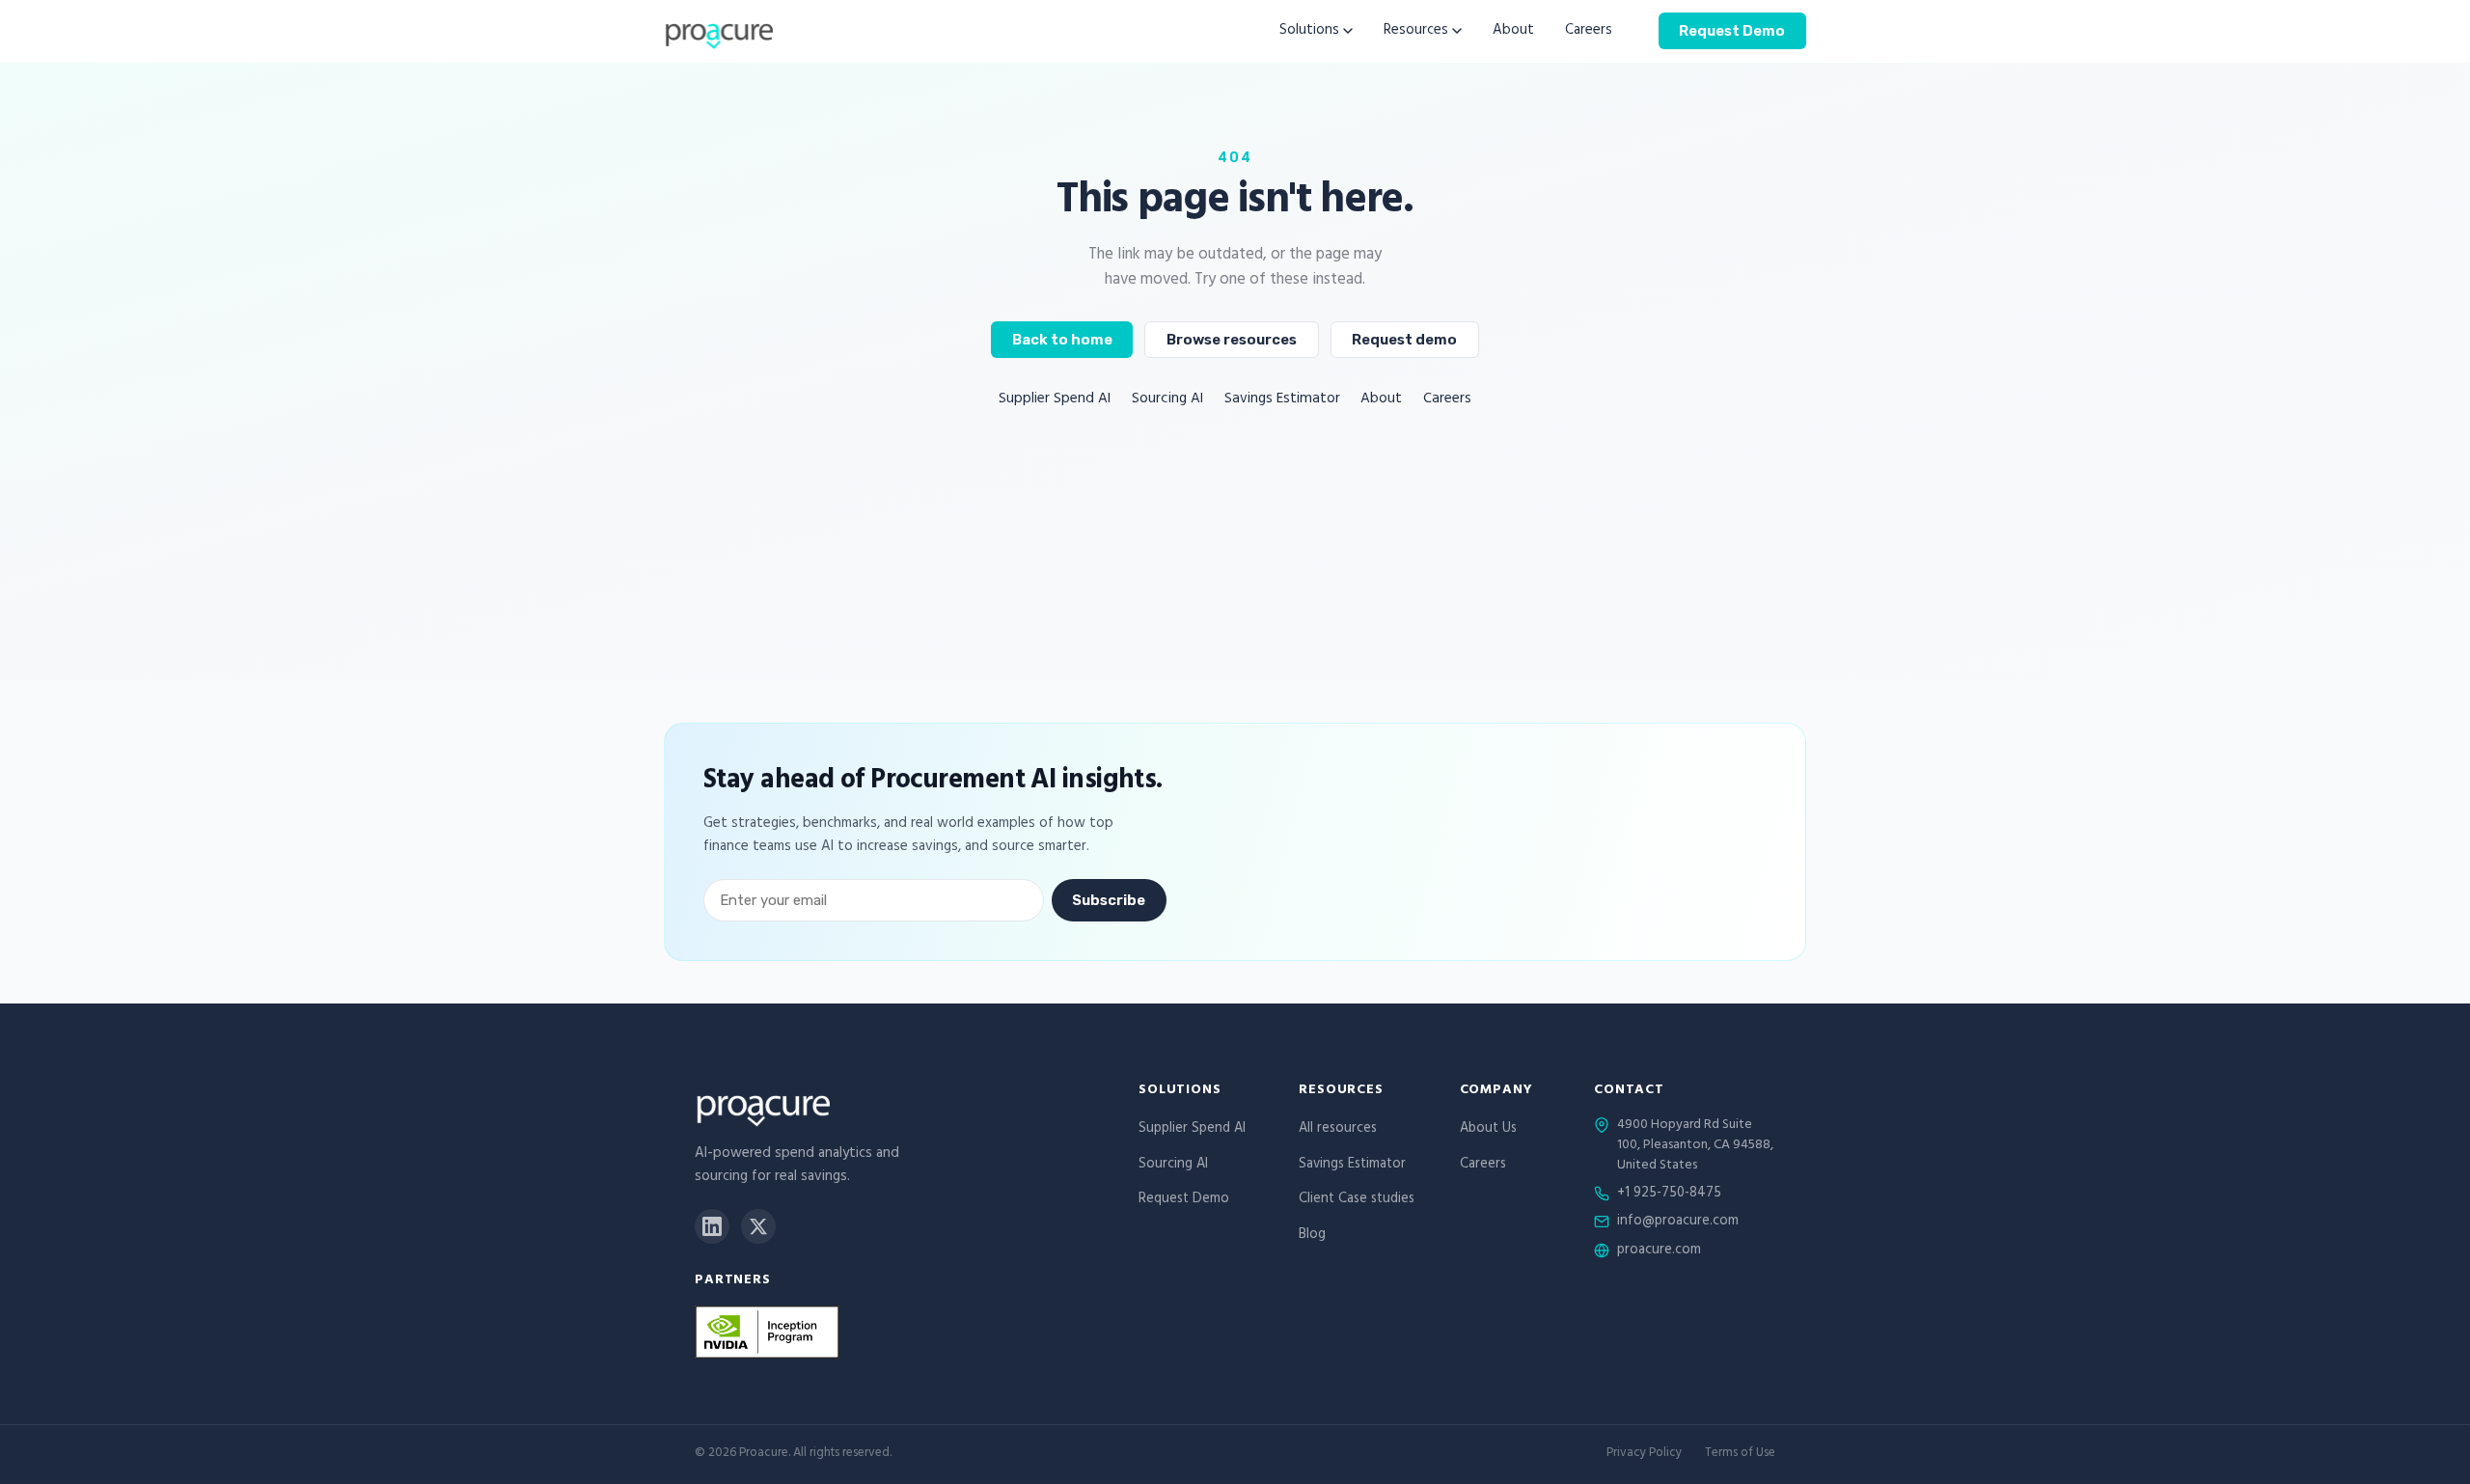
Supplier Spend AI (1055, 400)
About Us (1488, 1129)
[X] (758, 1226)
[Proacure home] (718, 31)
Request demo (1404, 340)
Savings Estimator (1282, 400)
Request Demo (1732, 30)
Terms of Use (1740, 1455)
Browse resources (1232, 340)
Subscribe (1109, 900)
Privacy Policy (1644, 1455)
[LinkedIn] (712, 1226)
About (1513, 31)
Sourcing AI (1167, 400)
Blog (1312, 1236)
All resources (1338, 1129)
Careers (1589, 31)
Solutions (1309, 31)
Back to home (1062, 340)
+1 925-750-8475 (1669, 1195)
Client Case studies (1357, 1200)
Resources (1416, 31)
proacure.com (1659, 1251)
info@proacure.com (1678, 1223)
